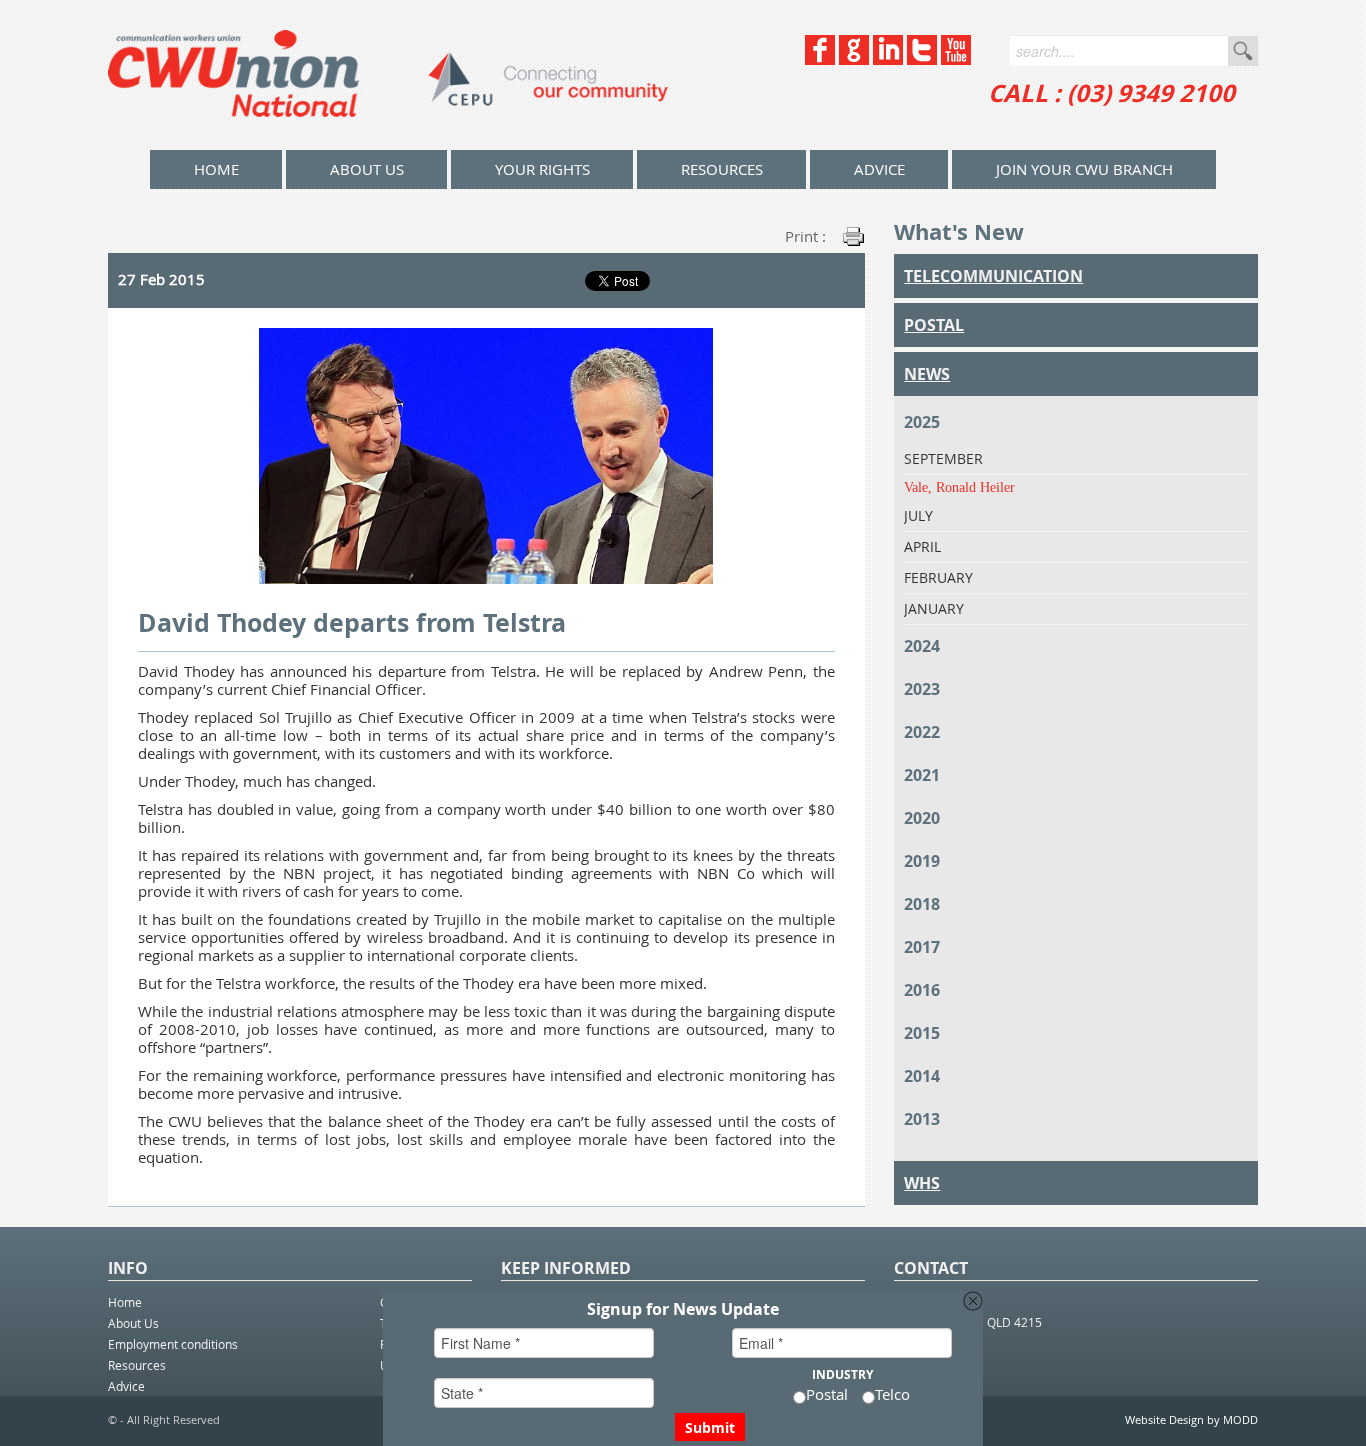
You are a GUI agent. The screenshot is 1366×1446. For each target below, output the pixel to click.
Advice (879, 169)
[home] (388, 75)
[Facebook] (820, 59)
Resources (722, 169)
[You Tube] (956, 59)
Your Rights (542, 169)
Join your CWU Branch (1084, 169)
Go (1243, 51)
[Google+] (854, 59)
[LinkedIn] (888, 59)
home (216, 169)
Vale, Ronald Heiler (959, 487)
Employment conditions (173, 1344)
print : (805, 236)
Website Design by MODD (1191, 1419)
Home (125, 1302)
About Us (367, 169)
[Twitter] (922, 59)
